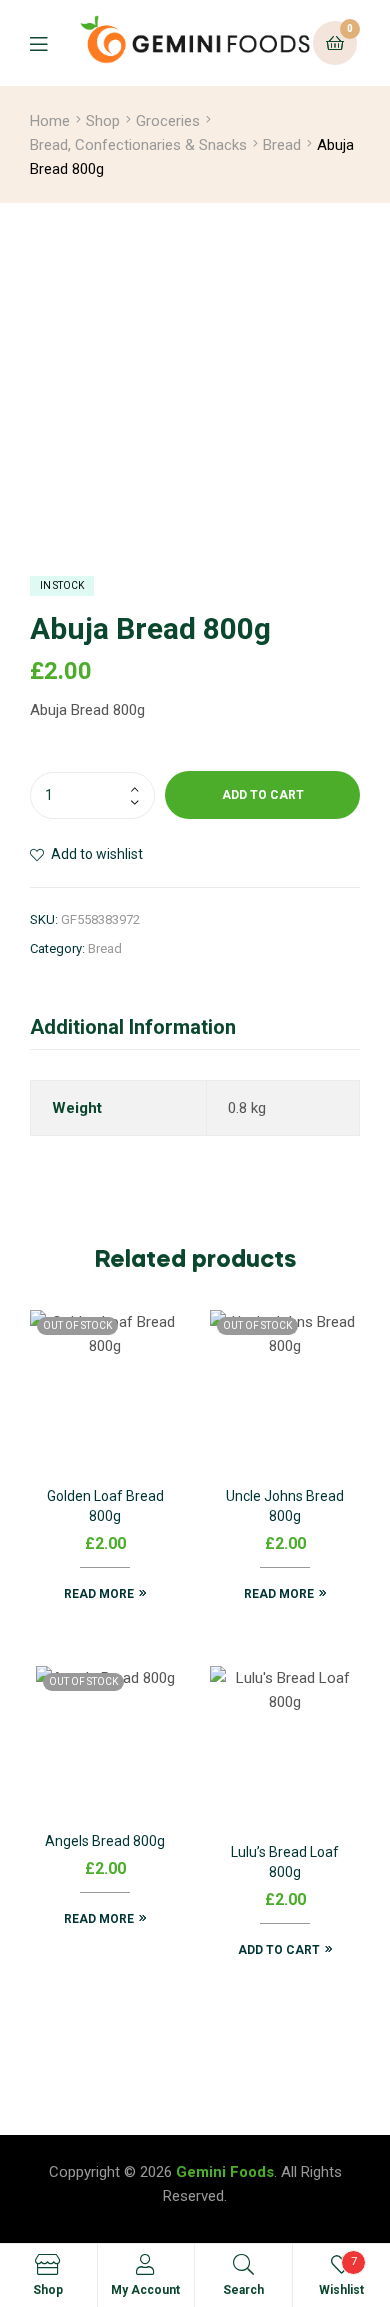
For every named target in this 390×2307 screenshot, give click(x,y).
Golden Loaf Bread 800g (105, 1506)
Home (50, 121)
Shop (103, 121)
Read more (99, 1594)
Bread (282, 145)
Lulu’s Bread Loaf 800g (285, 1862)
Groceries (168, 121)
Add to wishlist (97, 854)
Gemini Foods (225, 2172)
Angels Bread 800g (105, 1841)
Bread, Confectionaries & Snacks (138, 145)
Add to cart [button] (279, 1950)
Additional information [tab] (133, 1027)
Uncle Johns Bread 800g (285, 1506)
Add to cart (263, 795)
